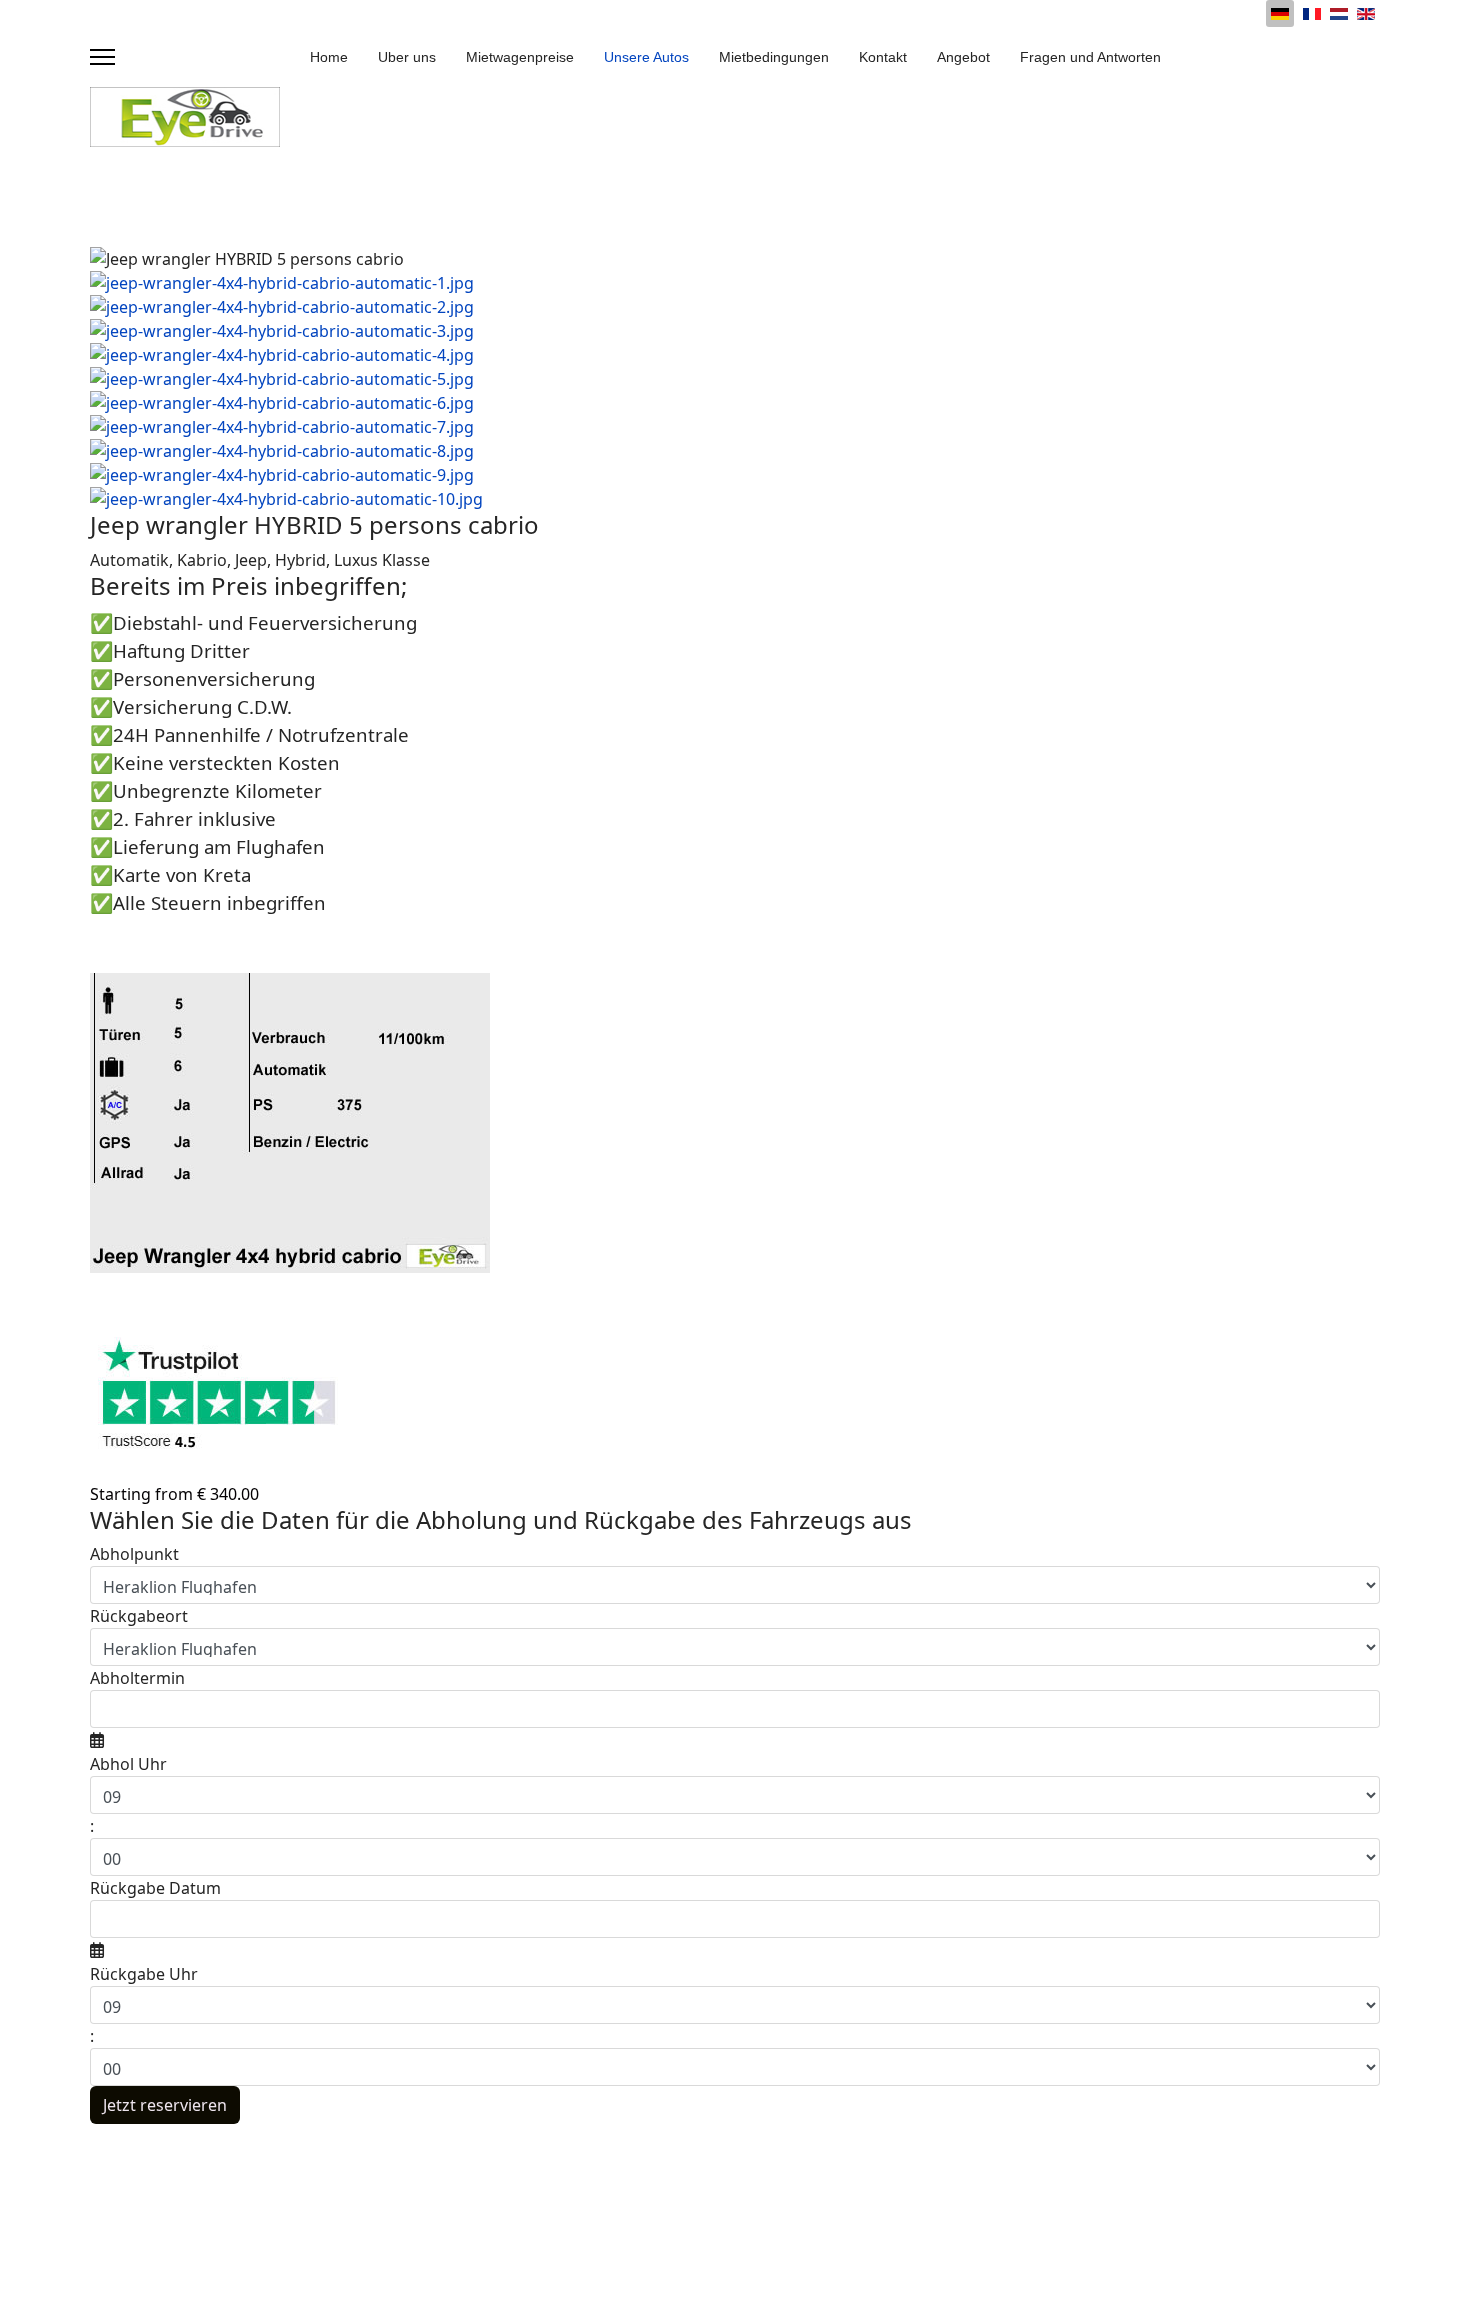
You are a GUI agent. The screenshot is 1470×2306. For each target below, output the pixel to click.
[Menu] (102, 57)
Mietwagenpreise (520, 57)
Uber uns (407, 57)
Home (329, 57)
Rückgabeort (139, 1616)
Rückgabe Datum (155, 1888)
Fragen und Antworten (1090, 57)
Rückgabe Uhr (144, 1974)
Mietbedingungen (774, 57)
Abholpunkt (134, 1554)
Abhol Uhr (128, 1764)
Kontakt (883, 57)
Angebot (963, 57)
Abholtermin (137, 1678)
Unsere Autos (646, 57)
